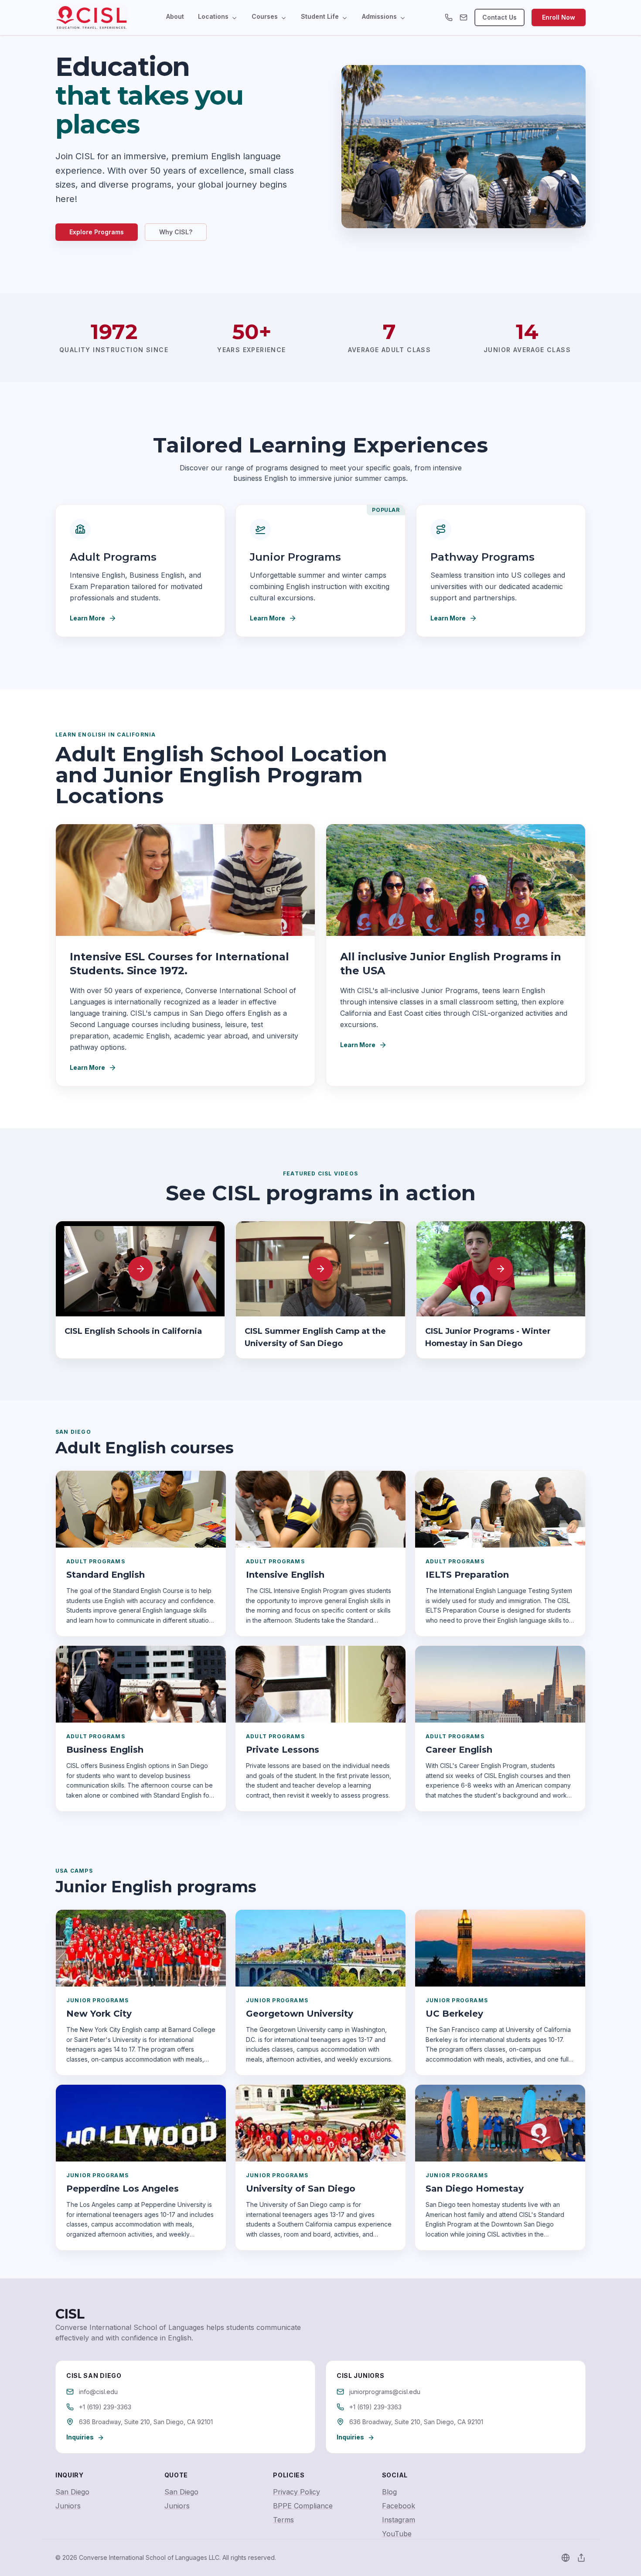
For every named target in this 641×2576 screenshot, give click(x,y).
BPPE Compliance (303, 2506)
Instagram (399, 2520)
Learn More (87, 618)
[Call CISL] (449, 17)
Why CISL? (176, 232)
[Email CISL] (464, 17)
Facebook (399, 2506)
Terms (283, 2520)
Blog (389, 2492)
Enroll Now (559, 17)
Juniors (68, 2506)
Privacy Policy (297, 2492)
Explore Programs (97, 232)
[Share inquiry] (581, 2558)
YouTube (397, 2534)
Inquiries (80, 2437)
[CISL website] (566, 2558)
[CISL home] (91, 17)
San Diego (72, 2492)
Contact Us (500, 17)
